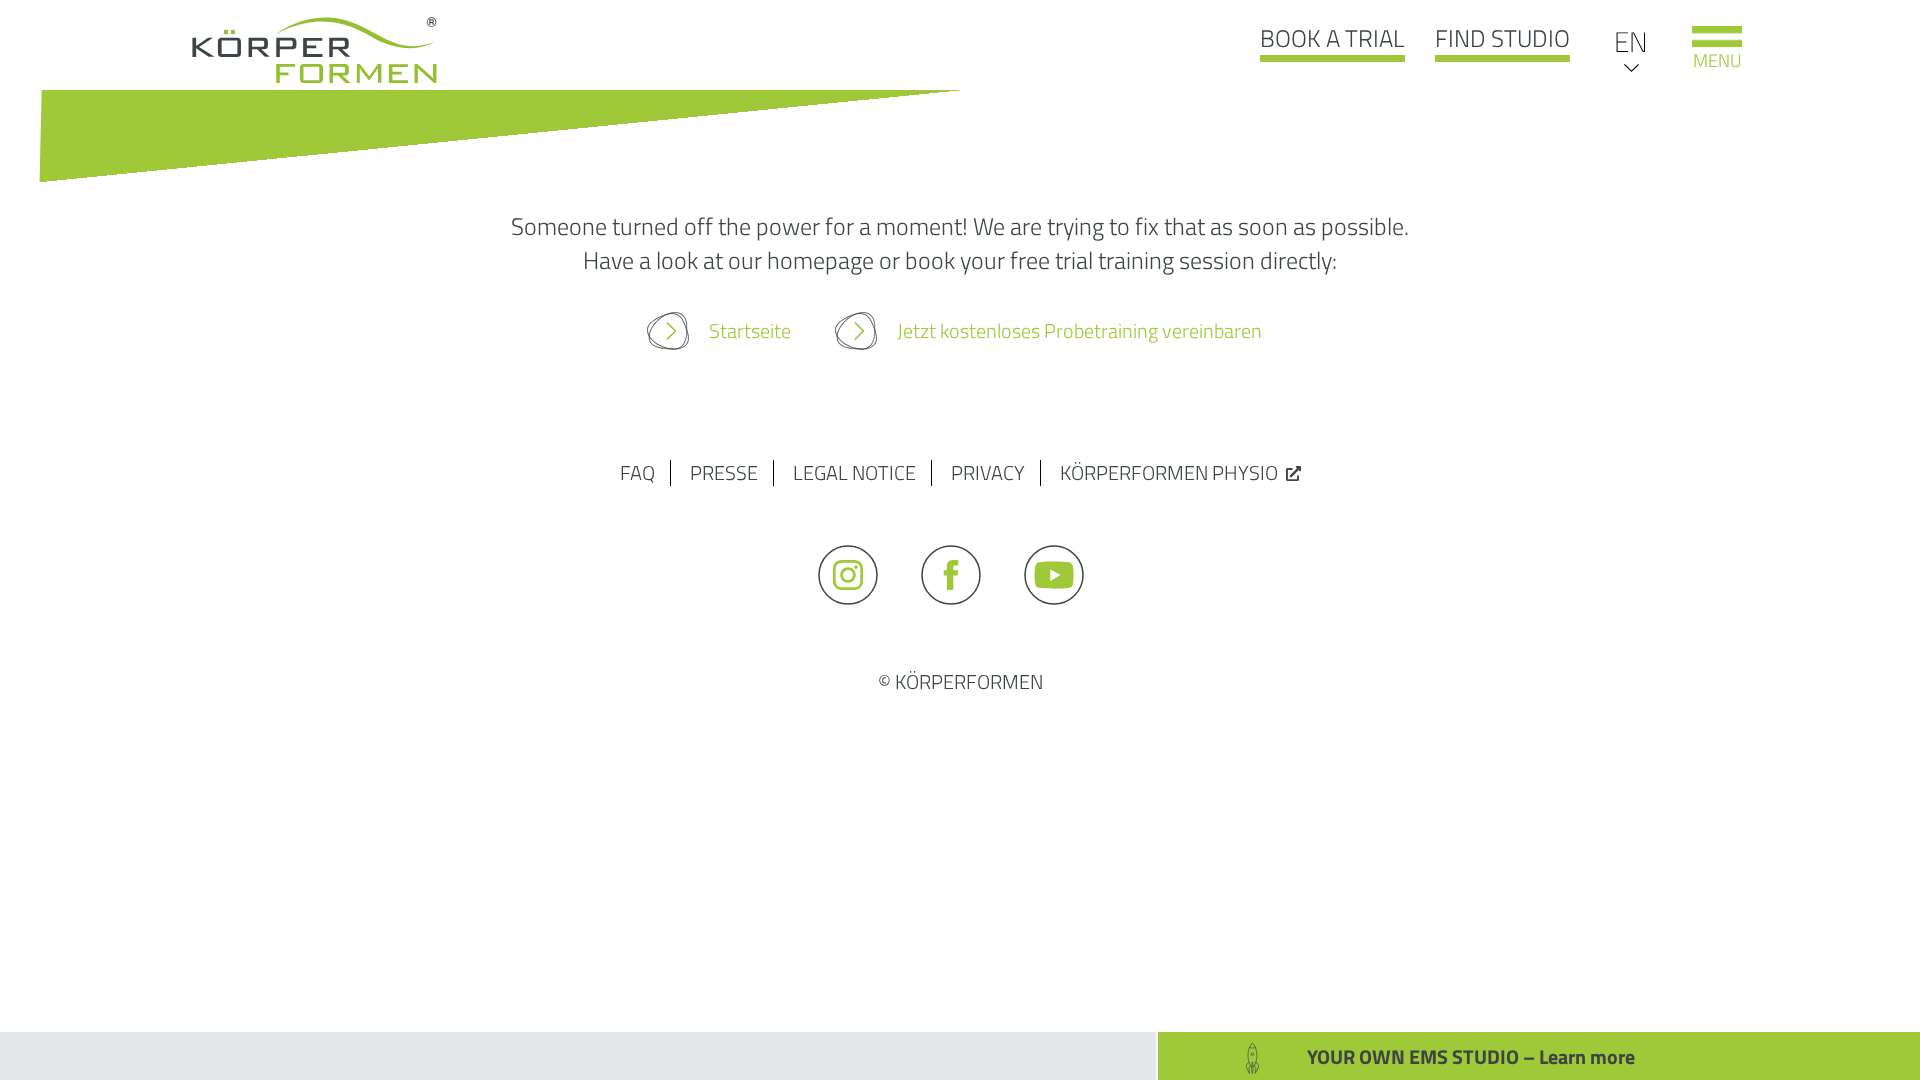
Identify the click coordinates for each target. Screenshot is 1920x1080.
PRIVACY (988, 472)
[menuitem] (1630, 40)
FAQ (637, 472)
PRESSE (724, 472)
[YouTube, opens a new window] (1063, 613)
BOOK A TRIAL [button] (1332, 38)
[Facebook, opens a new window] (960, 613)
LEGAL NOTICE (854, 472)
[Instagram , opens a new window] (857, 613)
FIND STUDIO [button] (1502, 38)
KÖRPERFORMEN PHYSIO (1169, 472)
